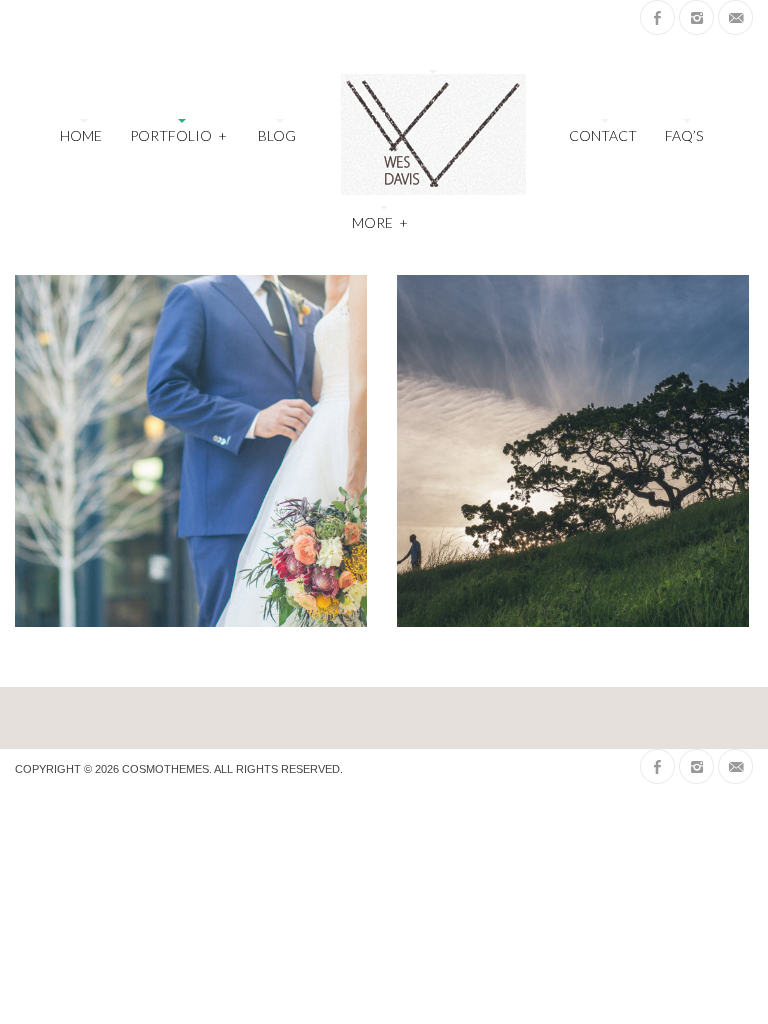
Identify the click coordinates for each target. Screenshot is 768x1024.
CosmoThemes (165, 769)
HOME (81, 135)
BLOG (277, 135)
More (379, 222)
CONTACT (603, 135)
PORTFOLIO (178, 135)
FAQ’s (684, 135)
